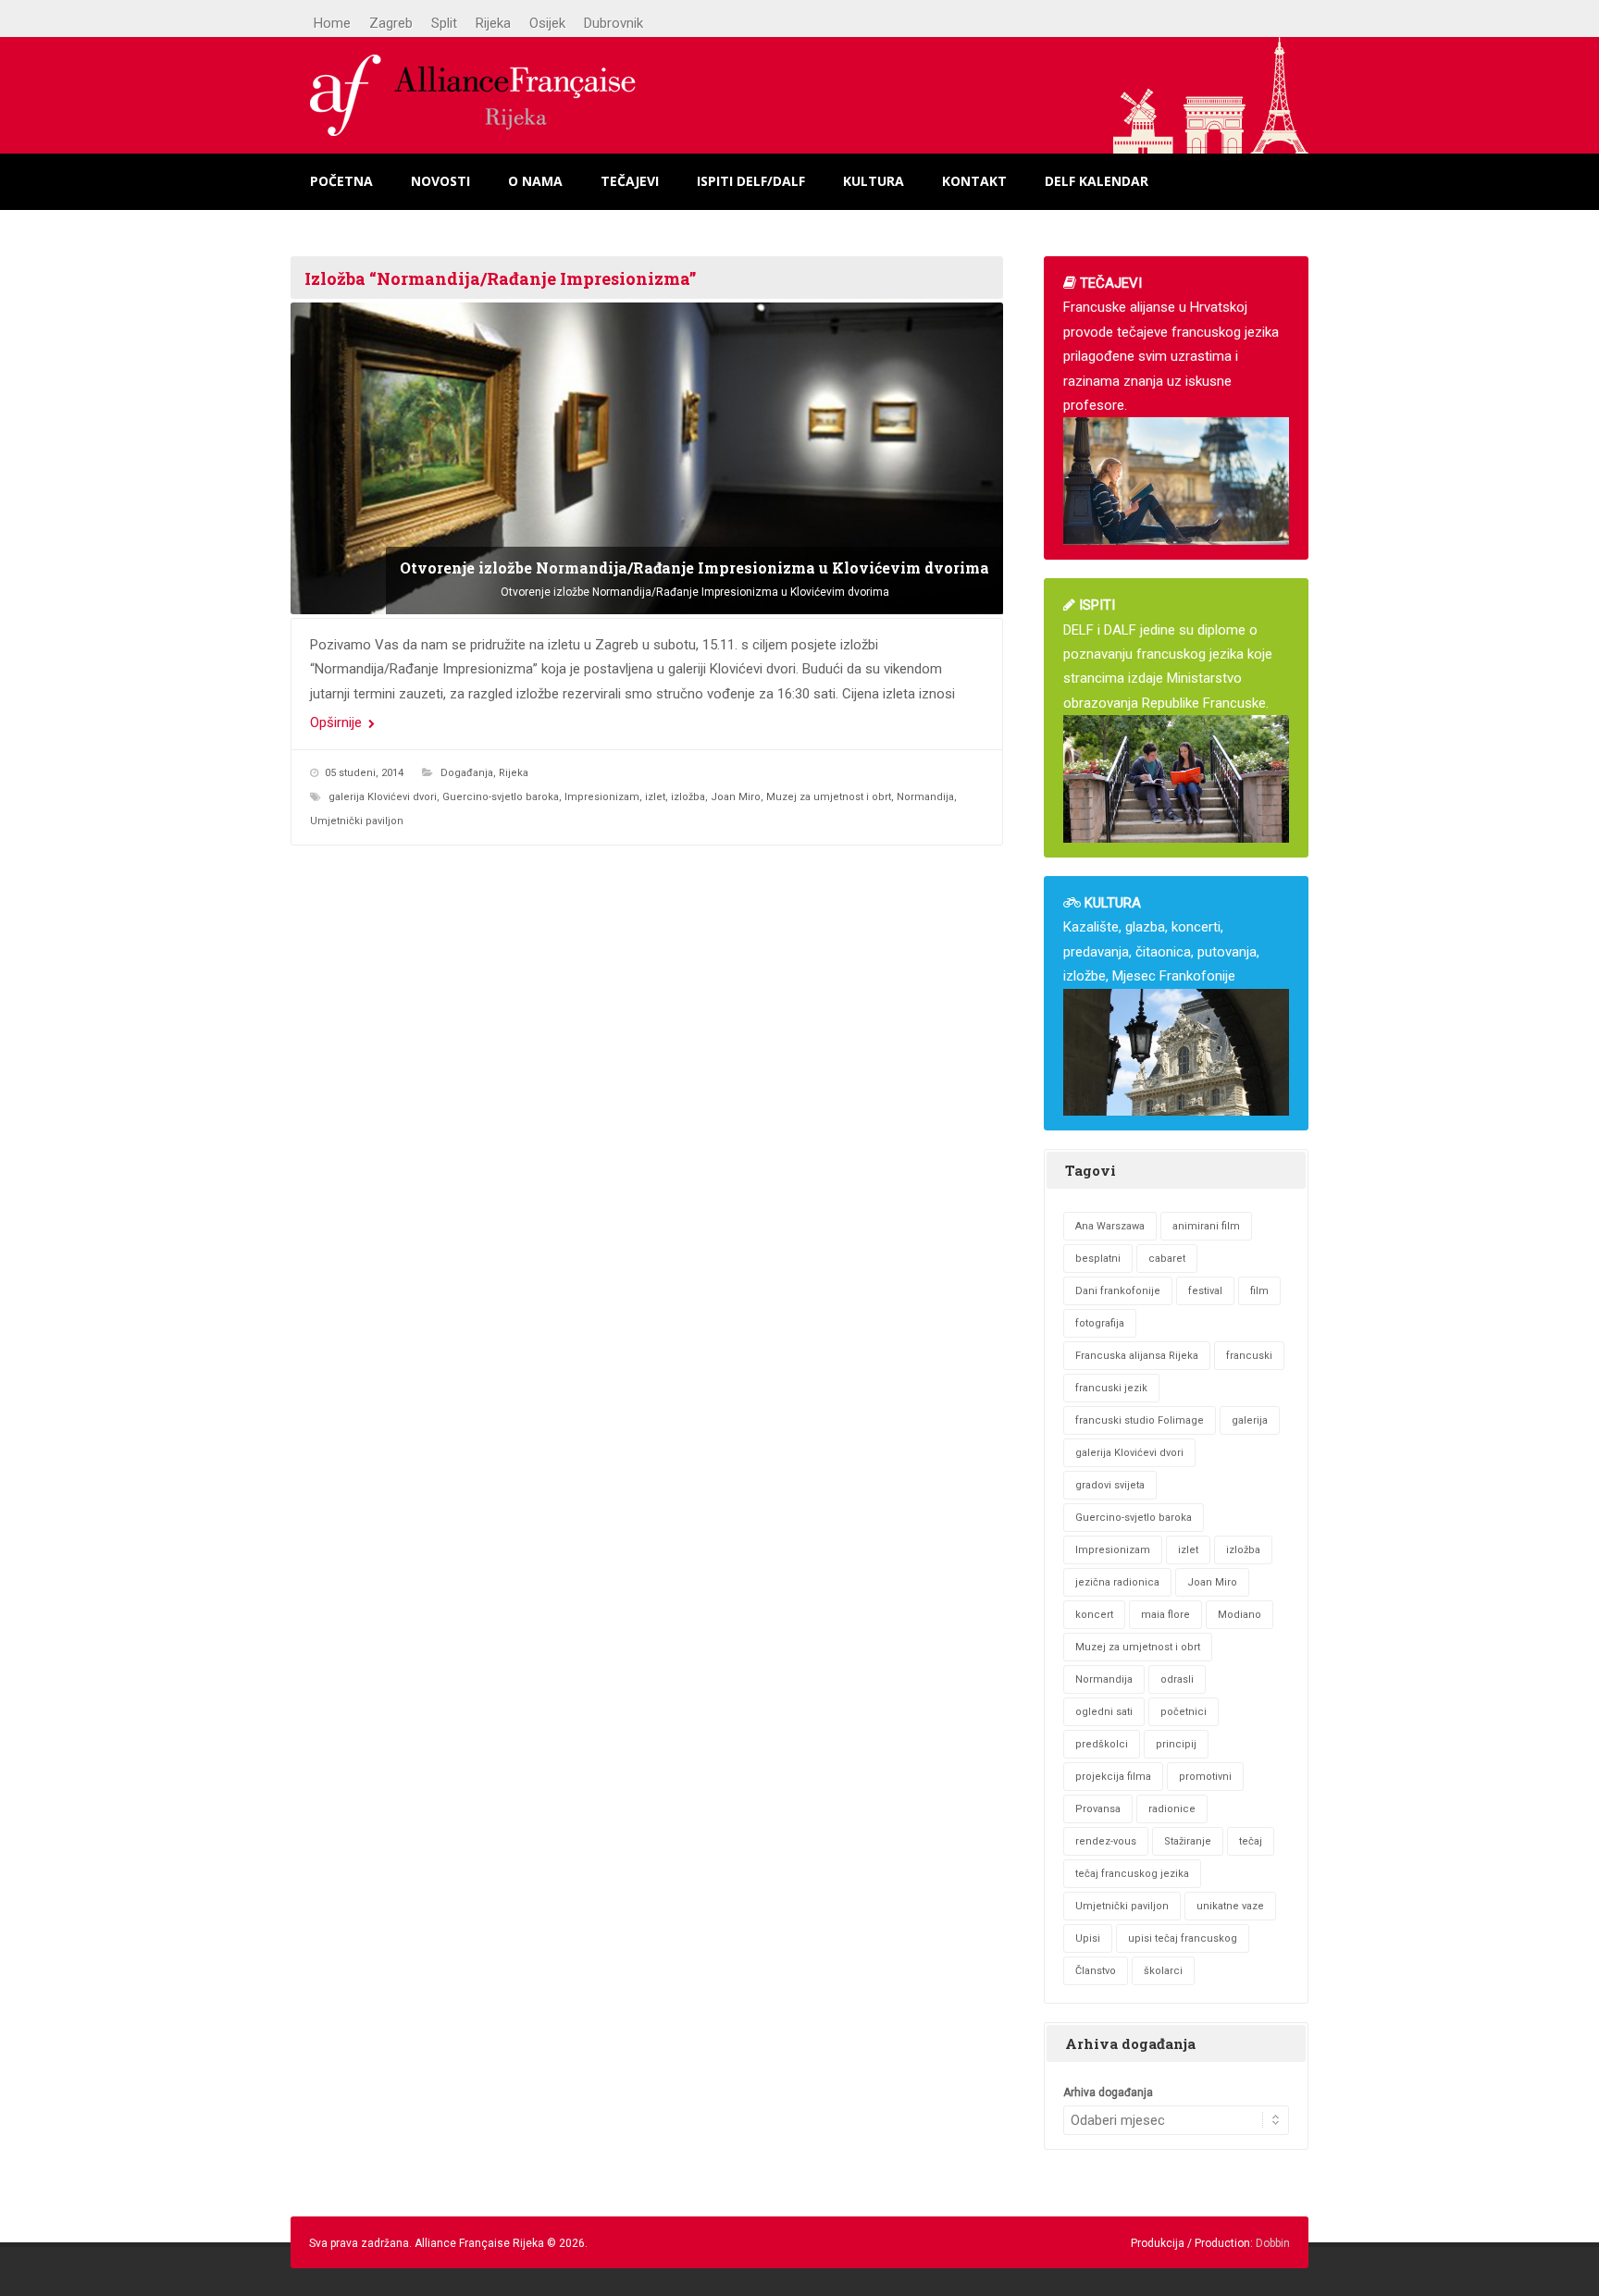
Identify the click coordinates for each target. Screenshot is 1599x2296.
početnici (1184, 1712)
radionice (1172, 1809)
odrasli (1177, 1679)
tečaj (1251, 1841)
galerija (1250, 1420)
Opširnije (338, 722)
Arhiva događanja (1108, 2092)
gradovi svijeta (1110, 1485)
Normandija (925, 797)
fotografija (1100, 1323)
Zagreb (391, 23)
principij (1176, 1744)
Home (332, 23)
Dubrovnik (614, 23)
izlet (655, 797)
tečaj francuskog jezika (1132, 1874)
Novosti (440, 181)
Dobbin (1273, 2243)
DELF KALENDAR (1097, 181)
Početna (341, 181)
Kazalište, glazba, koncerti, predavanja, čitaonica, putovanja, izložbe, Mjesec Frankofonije (1161, 939)
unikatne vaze (1230, 1906)
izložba (688, 797)
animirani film (1206, 1226)
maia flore (1165, 1615)
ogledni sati (1104, 1712)
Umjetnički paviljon (357, 821)
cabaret (1167, 1259)
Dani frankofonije (1118, 1291)
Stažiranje (1188, 1841)
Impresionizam (602, 797)
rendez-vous (1106, 1841)
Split (444, 23)
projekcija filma (1113, 1777)
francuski (1249, 1356)
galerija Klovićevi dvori (383, 797)
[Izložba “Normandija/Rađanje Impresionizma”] (647, 458)
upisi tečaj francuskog (1183, 1938)
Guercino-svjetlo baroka (501, 797)
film (1259, 1291)
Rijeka (493, 23)
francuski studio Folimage (1140, 1420)
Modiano (1240, 1615)
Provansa (1098, 1809)
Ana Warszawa (1110, 1226)
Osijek (547, 23)
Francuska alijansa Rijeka (1137, 1356)
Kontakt (974, 181)
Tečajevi (630, 181)
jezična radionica (1117, 1582)
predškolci (1102, 1744)
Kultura (874, 181)
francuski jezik (1111, 1388)
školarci (1163, 1971)
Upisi (1088, 1938)
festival (1205, 1291)
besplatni (1098, 1259)
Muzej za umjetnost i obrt (829, 797)
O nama (535, 181)
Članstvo (1096, 1971)
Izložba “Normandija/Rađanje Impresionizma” (500, 278)
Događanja (467, 773)
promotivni (1205, 1777)
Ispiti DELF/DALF (751, 181)
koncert (1094, 1615)
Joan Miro (736, 797)
